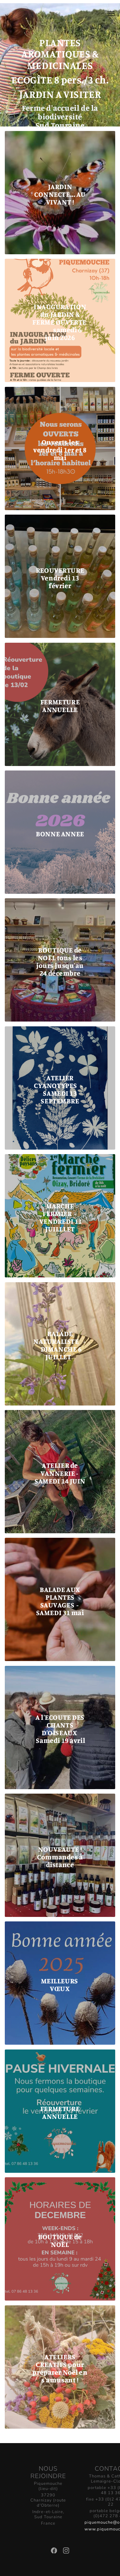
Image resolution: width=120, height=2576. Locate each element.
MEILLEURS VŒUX (60, 1985)
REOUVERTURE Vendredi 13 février (60, 578)
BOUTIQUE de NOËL (60, 2241)
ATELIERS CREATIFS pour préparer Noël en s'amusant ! (60, 2368)
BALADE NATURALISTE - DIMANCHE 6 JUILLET (60, 1345)
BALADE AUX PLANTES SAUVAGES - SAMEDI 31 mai (60, 1601)
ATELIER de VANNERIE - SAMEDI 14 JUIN (60, 1473)
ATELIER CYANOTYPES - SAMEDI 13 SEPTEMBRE (60, 1089)
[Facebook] (55, 2552)
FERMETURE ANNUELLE (60, 706)
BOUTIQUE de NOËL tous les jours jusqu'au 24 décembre (60, 962)
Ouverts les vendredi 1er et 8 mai (60, 450)
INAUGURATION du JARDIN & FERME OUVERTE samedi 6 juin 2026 (60, 322)
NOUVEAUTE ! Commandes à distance (60, 1857)
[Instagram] (66, 2552)
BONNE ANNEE (60, 834)
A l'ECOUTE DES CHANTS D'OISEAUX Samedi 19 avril (60, 1729)
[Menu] (107, 14)
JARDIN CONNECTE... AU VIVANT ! (60, 194)
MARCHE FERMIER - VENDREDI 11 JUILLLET (60, 1217)
